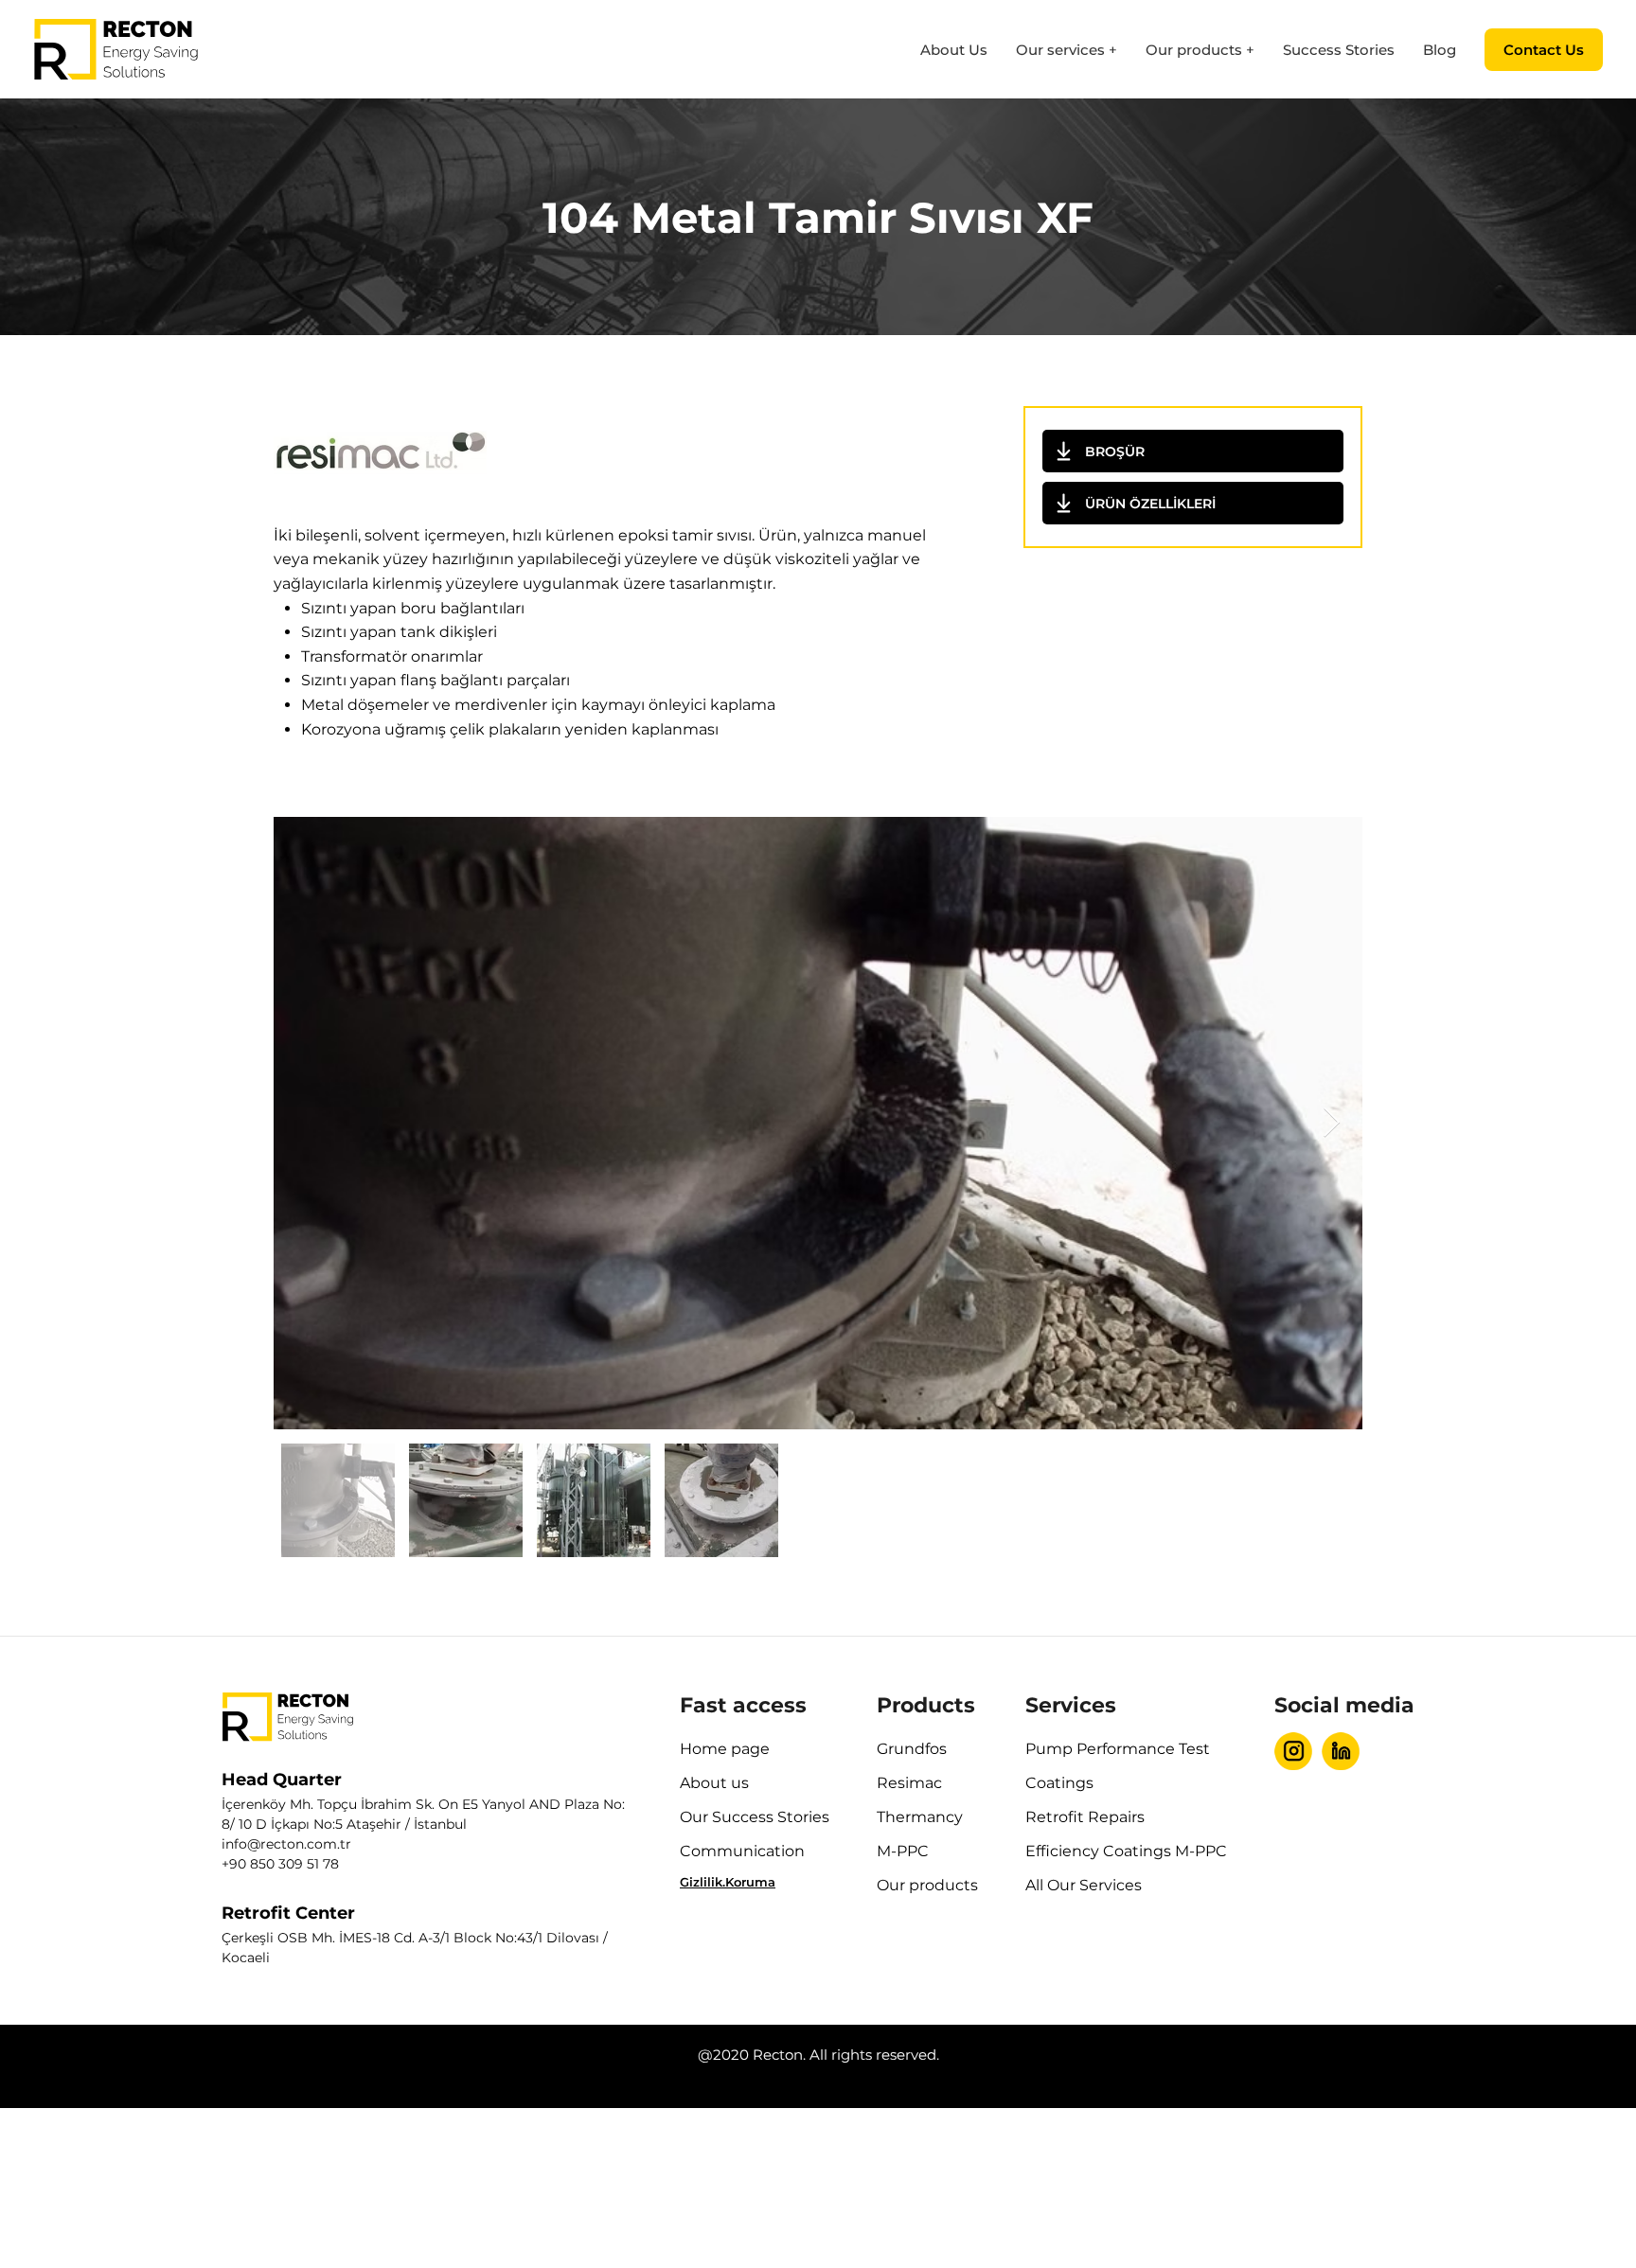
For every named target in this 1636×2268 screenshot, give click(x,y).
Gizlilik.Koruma (728, 1882)
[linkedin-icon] (1341, 1751)
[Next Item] (1331, 1123)
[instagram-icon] (1293, 1751)
